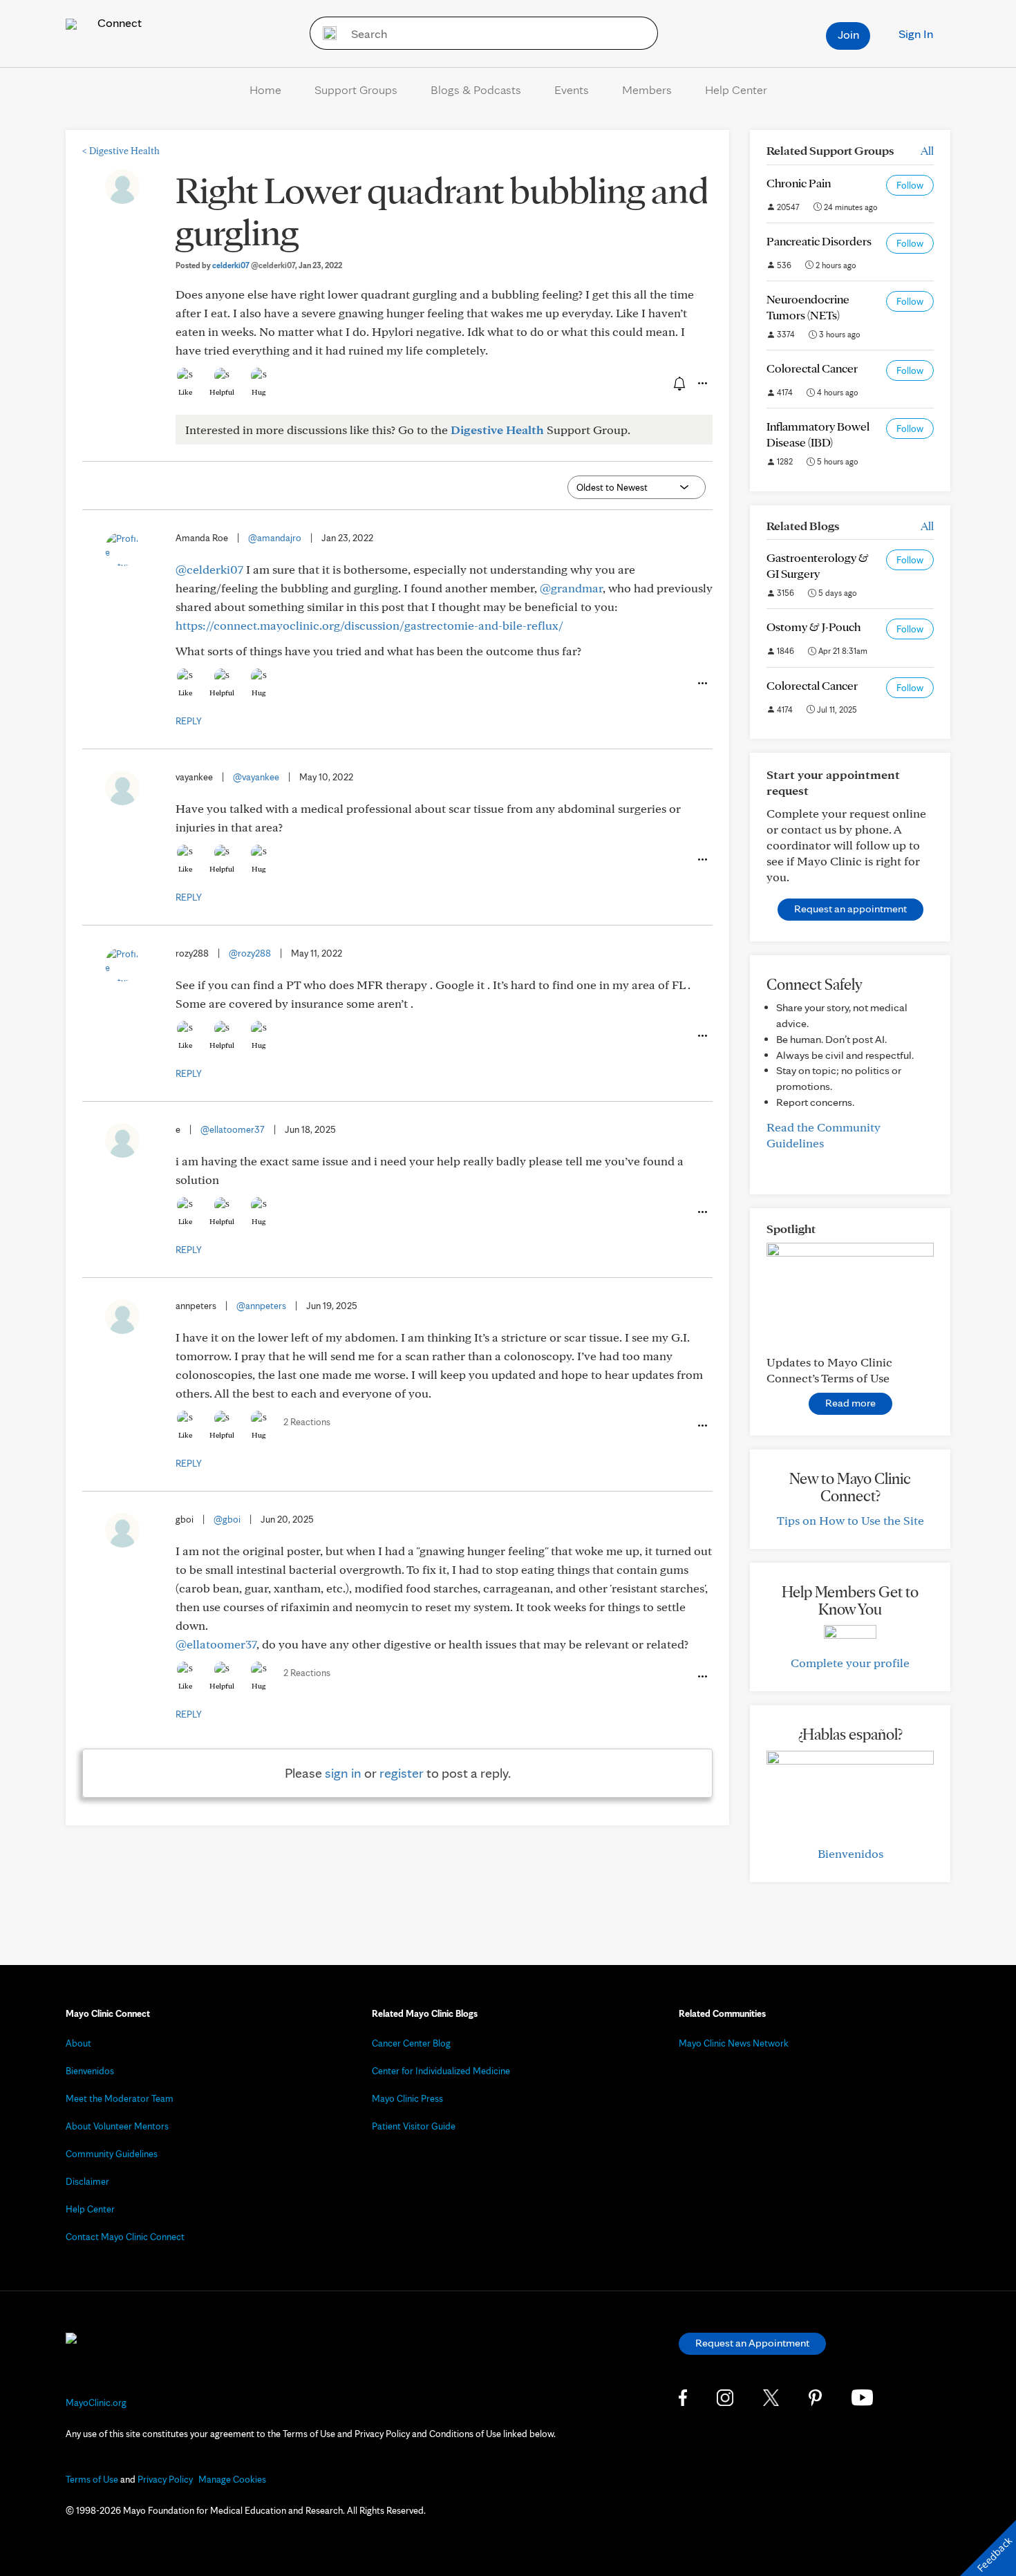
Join (848, 34)
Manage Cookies (232, 2479)
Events (572, 90)
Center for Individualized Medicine (441, 2071)
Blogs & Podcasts (476, 90)
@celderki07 (209, 569)
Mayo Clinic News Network (734, 2043)
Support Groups (356, 90)
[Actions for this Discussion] (702, 384)
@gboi (227, 1519)
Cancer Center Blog (411, 2043)
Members (647, 90)
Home (265, 90)
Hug (259, 392)
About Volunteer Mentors (117, 2126)
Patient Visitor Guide (414, 2126)
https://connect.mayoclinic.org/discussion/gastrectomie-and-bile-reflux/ (369, 625)
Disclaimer (87, 2181)
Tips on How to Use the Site (850, 1520)
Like (185, 392)
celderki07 (254, 265)
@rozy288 (250, 953)
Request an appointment (850, 909)
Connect (118, 22)
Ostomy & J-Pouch (813, 627)
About (78, 2043)
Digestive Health (121, 151)
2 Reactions (307, 1422)
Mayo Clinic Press (407, 2098)
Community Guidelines (112, 2154)
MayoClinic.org (96, 2403)
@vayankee (256, 777)
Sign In (916, 34)
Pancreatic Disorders (819, 241)
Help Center (736, 90)
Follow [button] (910, 185)
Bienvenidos (850, 1853)
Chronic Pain (799, 183)
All (927, 150)
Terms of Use (92, 2479)
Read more (850, 1403)
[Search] (325, 33)
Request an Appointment (752, 2343)
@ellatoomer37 (233, 1129)
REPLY (189, 721)
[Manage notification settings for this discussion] (678, 383)
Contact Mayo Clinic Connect (125, 2237)
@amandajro (275, 538)
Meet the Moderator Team (120, 2098)
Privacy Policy (165, 2479)
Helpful (222, 392)
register (402, 1773)
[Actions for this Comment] (702, 684)
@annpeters (261, 1306)
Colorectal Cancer (812, 368)
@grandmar (571, 588)
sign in (343, 1773)
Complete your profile (850, 1663)
